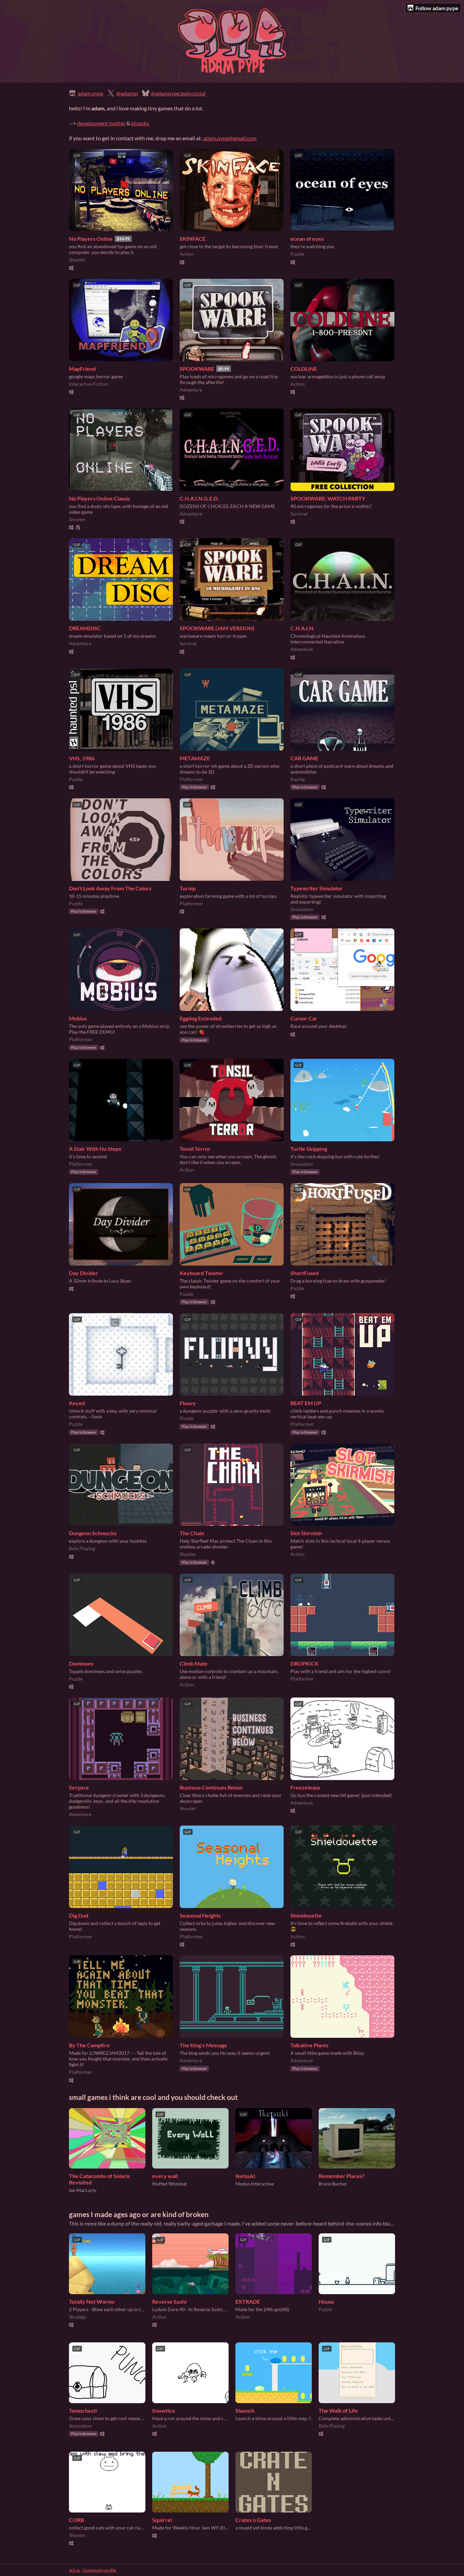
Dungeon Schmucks (93, 1533)
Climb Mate (194, 1663)
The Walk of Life (338, 2410)
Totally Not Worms (92, 2301)
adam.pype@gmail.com (230, 138)
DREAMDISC (85, 628)
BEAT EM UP (306, 1403)
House (326, 2301)
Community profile (99, 2570)
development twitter (101, 123)
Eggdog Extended (201, 1018)
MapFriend (82, 369)
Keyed (77, 1403)
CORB (76, 2520)
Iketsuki (245, 2176)
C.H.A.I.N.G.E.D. (199, 498)
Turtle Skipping (309, 1149)
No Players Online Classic (100, 498)
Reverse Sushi (169, 2301)
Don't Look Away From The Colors (110, 888)
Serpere (79, 1787)
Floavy (188, 1403)
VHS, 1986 (82, 758)
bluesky (140, 123)
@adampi (127, 93)
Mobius (78, 1018)
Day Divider (84, 1273)
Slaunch (245, 2410)
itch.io (75, 2570)
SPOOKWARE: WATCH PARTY (328, 498)
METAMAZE (195, 758)
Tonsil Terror (195, 1149)
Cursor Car (304, 1018)
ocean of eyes (307, 239)
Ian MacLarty (83, 2190)
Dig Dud (79, 1915)
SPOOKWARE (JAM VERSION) (217, 628)
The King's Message (203, 2045)
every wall (165, 2176)
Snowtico (164, 2410)
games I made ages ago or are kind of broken (139, 2214)
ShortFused (305, 1273)
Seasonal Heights (200, 1915)
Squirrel (162, 2520)
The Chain (192, 1533)
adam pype (91, 93)
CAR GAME (304, 758)
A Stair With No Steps (95, 1149)
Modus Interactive (255, 2184)
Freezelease (305, 1787)
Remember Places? (342, 2176)
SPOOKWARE (197, 369)
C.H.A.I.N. (302, 628)
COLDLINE (304, 369)
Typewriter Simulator (317, 888)
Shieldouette (306, 1915)
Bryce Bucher (333, 2184)
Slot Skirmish (306, 1533)
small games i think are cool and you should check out (153, 2097)
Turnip (188, 888)
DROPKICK (305, 1663)
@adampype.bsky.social (178, 93)
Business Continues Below (211, 1787)
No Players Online (91, 239)
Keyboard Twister (202, 1273)
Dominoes (81, 1663)
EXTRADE (248, 2301)
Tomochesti (83, 2410)
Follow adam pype (437, 8)
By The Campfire (89, 2045)
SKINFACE (193, 239)
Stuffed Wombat (169, 2184)
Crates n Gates (253, 2520)
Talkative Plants (309, 2045)
